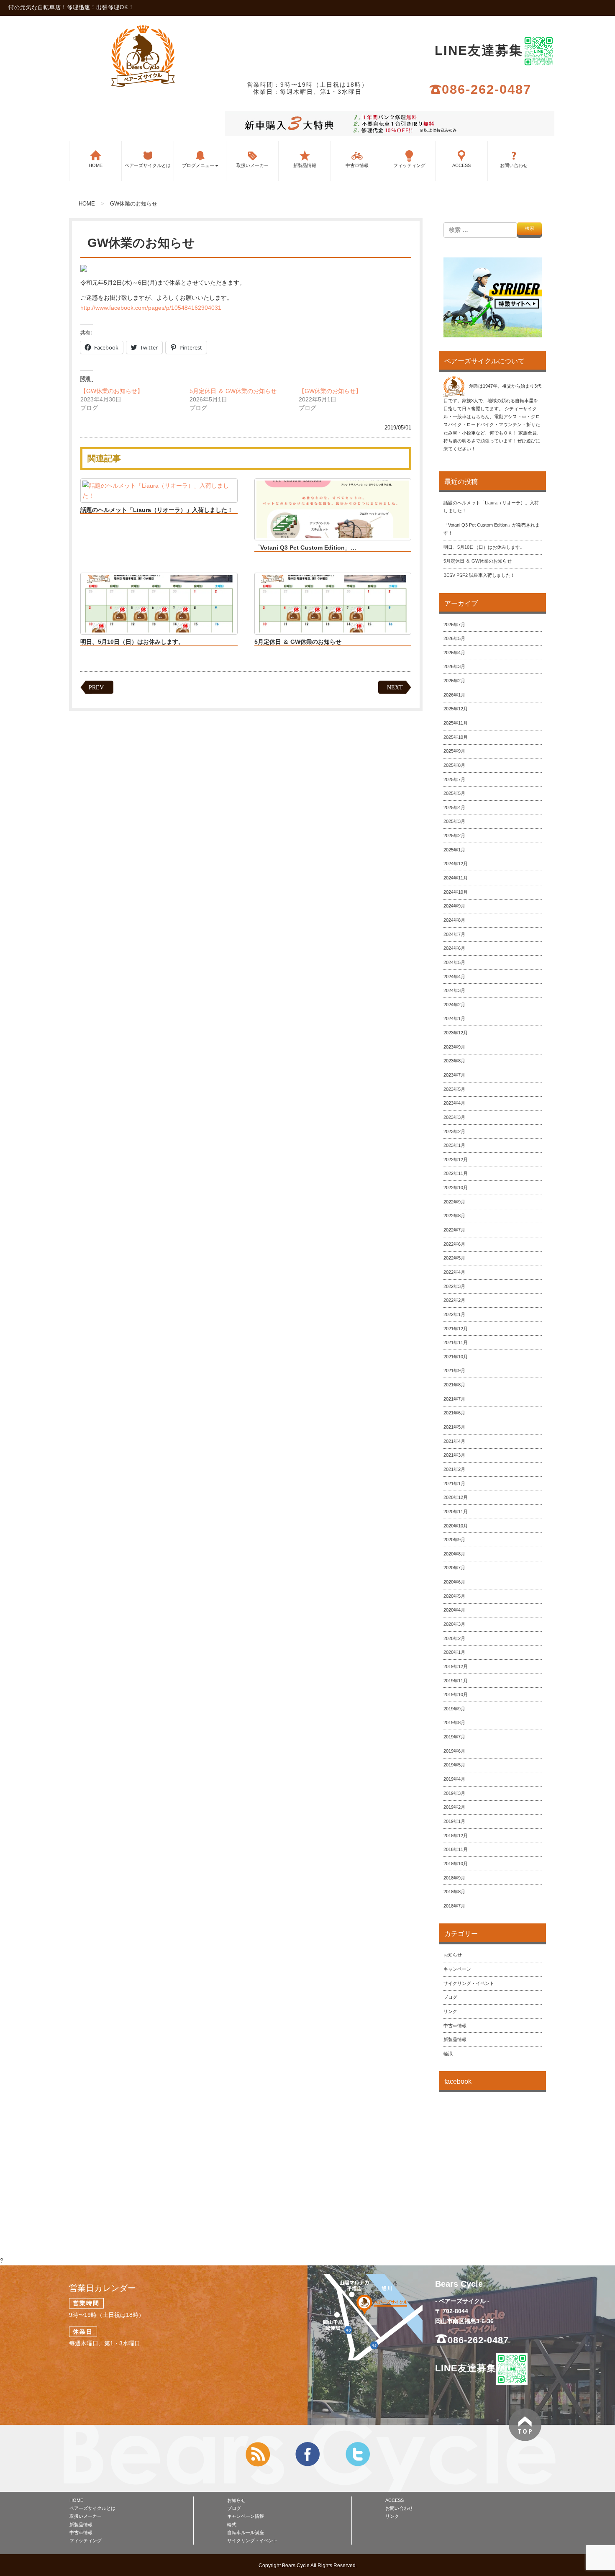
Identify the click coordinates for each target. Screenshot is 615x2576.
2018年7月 (454, 1906)
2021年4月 (454, 1441)
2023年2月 (454, 1131)
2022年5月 (454, 1258)
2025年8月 (454, 765)
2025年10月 (456, 737)
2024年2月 (454, 1005)
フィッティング (409, 165)
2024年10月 (456, 892)
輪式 (232, 2525)
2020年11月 (456, 1512)
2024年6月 (454, 948)
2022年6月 (454, 1244)
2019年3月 (454, 1793)
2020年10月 (456, 1526)
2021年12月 (456, 1329)
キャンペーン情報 (246, 2516)
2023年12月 (456, 1033)
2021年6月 (454, 1413)
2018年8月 (454, 1892)
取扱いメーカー (252, 165)
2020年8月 (454, 1554)
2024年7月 (454, 934)
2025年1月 (454, 850)
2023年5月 (454, 1089)
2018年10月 (456, 1864)
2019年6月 (454, 1751)
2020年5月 (454, 1596)
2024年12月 (456, 864)
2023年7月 (454, 1075)
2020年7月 (454, 1568)
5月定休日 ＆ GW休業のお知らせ (233, 391)
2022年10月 (456, 1188)
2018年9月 (454, 1878)
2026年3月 (454, 666)
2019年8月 (454, 1722)
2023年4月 (454, 1103)
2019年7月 (454, 1737)
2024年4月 (454, 977)
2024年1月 (454, 1018)
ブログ (450, 1997)
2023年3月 (454, 1117)
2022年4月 (454, 1272)
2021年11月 (456, 1342)
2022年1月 (454, 1314)
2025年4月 (454, 807)
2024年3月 (454, 990)
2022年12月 (456, 1159)
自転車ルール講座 (246, 2532)
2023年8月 (454, 1061)
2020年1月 (454, 1652)
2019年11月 (456, 1681)
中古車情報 (357, 165)
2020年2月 (454, 1638)
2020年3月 (454, 1624)
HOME (96, 165)
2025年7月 (454, 779)
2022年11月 (456, 1173)
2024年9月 (454, 906)
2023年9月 (454, 1047)
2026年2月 (454, 681)
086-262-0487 (487, 89)
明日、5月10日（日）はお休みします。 (132, 642)
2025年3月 (454, 821)
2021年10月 (456, 1357)
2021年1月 (454, 1483)
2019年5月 (454, 1765)
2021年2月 (454, 1469)
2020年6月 (454, 1582)
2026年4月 (454, 653)
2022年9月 (454, 1202)
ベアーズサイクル (143, 56)
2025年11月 (456, 723)
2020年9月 (454, 1540)
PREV (96, 688)
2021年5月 (454, 1427)
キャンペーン (457, 1969)
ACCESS (461, 165)
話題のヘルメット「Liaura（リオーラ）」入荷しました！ (157, 510)
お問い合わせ (514, 165)
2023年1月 (454, 1145)
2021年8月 (454, 1385)
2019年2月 (454, 1807)
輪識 (448, 2054)
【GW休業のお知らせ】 (112, 391)
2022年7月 (454, 1230)
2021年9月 (454, 1370)
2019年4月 (454, 1779)
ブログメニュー (198, 165)
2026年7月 (454, 625)
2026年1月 (454, 695)
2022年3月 (454, 1286)
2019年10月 (456, 1694)
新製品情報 (305, 165)
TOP (525, 2425)
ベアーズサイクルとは (148, 165)
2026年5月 (454, 638)
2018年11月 (456, 1849)
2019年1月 (454, 1821)
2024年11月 (456, 878)
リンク (450, 2011)
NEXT (395, 688)
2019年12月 (456, 1666)
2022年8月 (454, 1216)
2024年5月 (454, 962)
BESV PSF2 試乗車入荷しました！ (479, 575)
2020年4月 (454, 1610)
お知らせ (453, 1955)
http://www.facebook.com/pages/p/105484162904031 (151, 308)
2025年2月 (454, 836)
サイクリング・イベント (469, 1983)
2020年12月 (456, 1497)
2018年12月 (456, 1836)
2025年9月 (454, 751)
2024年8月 (454, 920)
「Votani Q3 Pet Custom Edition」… (305, 548)
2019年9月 (454, 1709)
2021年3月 (454, 1455)
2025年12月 (456, 709)
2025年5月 (454, 793)
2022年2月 (454, 1300)
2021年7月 (454, 1399)
